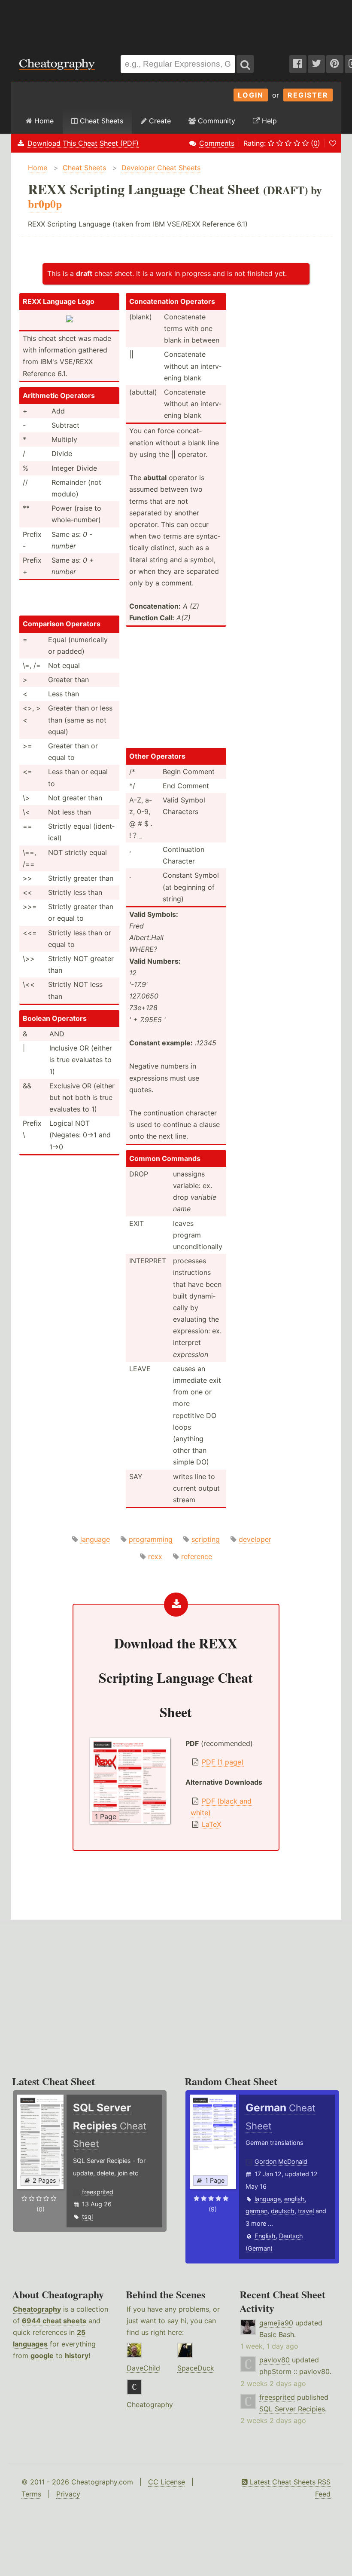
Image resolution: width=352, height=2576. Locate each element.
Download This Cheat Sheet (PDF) (83, 143)
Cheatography (37, 2309)
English (265, 2236)
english (294, 2199)
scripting (206, 1539)
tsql (87, 2216)
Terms (31, 2494)
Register (308, 95)
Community (215, 121)
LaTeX (211, 1824)
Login (251, 95)
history (77, 2355)
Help (268, 121)
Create (159, 121)
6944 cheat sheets (54, 2321)
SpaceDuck (196, 2368)
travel (306, 2211)
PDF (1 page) (223, 1762)
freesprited (98, 2192)
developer (255, 1539)
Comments (217, 143)
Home (43, 121)
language (95, 1539)
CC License (167, 2482)
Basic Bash (277, 2334)
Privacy (68, 2494)
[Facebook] (298, 64)
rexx (155, 1556)
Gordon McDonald (281, 2161)
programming (151, 1539)
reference (197, 1556)
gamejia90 (276, 2323)
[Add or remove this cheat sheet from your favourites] (333, 143)
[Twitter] (316, 64)
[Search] (245, 64)
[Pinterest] (335, 64)
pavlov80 (275, 2360)
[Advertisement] (176, 23)
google (42, 2355)
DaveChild (143, 2368)
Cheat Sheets (100, 121)
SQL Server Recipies (292, 2409)
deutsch (283, 2211)
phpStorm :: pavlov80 (294, 2371)
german (256, 2211)
